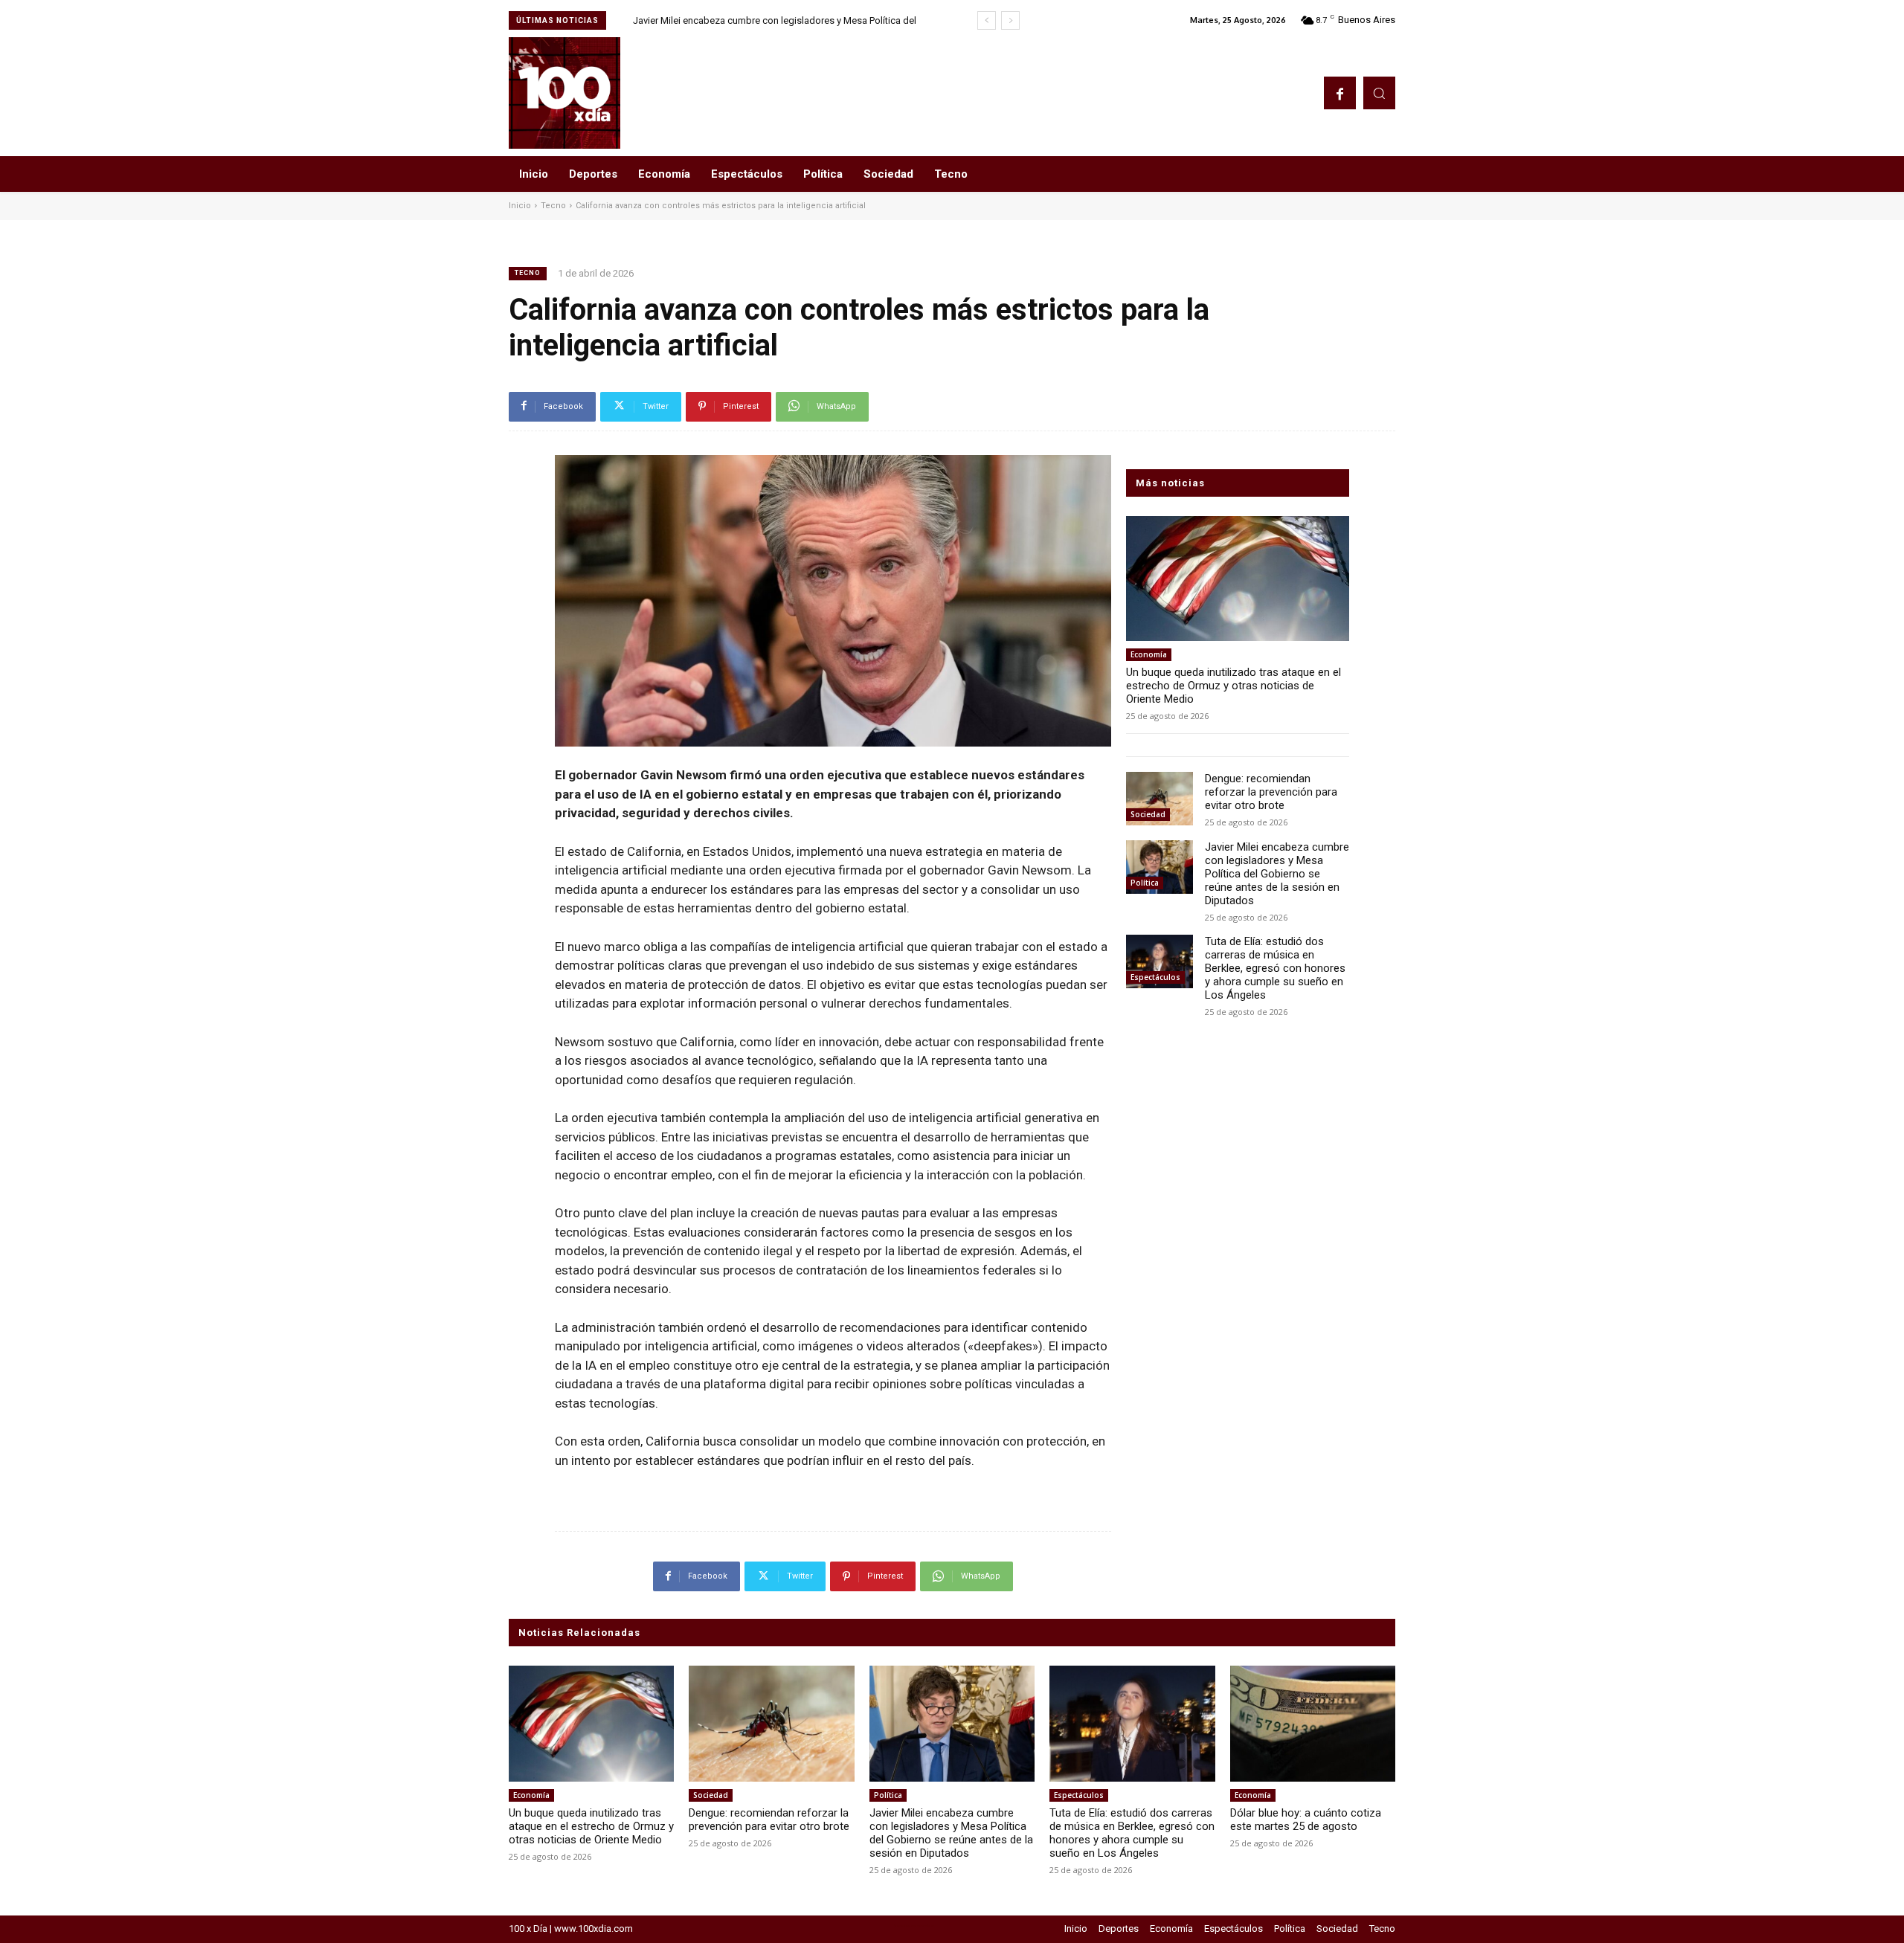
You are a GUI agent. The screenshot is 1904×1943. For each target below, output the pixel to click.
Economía (1149, 654)
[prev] (987, 20)
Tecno (553, 206)
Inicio (520, 206)
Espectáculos (1155, 977)
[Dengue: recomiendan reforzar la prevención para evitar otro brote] (1160, 799)
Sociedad (1148, 814)
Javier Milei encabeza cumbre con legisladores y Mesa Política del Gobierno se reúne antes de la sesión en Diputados (1277, 874)
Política (1145, 883)
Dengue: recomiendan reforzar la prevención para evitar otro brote (1271, 792)
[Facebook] (1340, 93)
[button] (1379, 93)
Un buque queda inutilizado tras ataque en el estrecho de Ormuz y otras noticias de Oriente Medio (1234, 686)
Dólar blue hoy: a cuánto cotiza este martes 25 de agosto (1306, 1820)
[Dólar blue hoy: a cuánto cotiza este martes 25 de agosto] (1313, 1724)
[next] (1010, 20)
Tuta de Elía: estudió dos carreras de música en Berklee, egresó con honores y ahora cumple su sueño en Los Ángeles (1275, 968)
